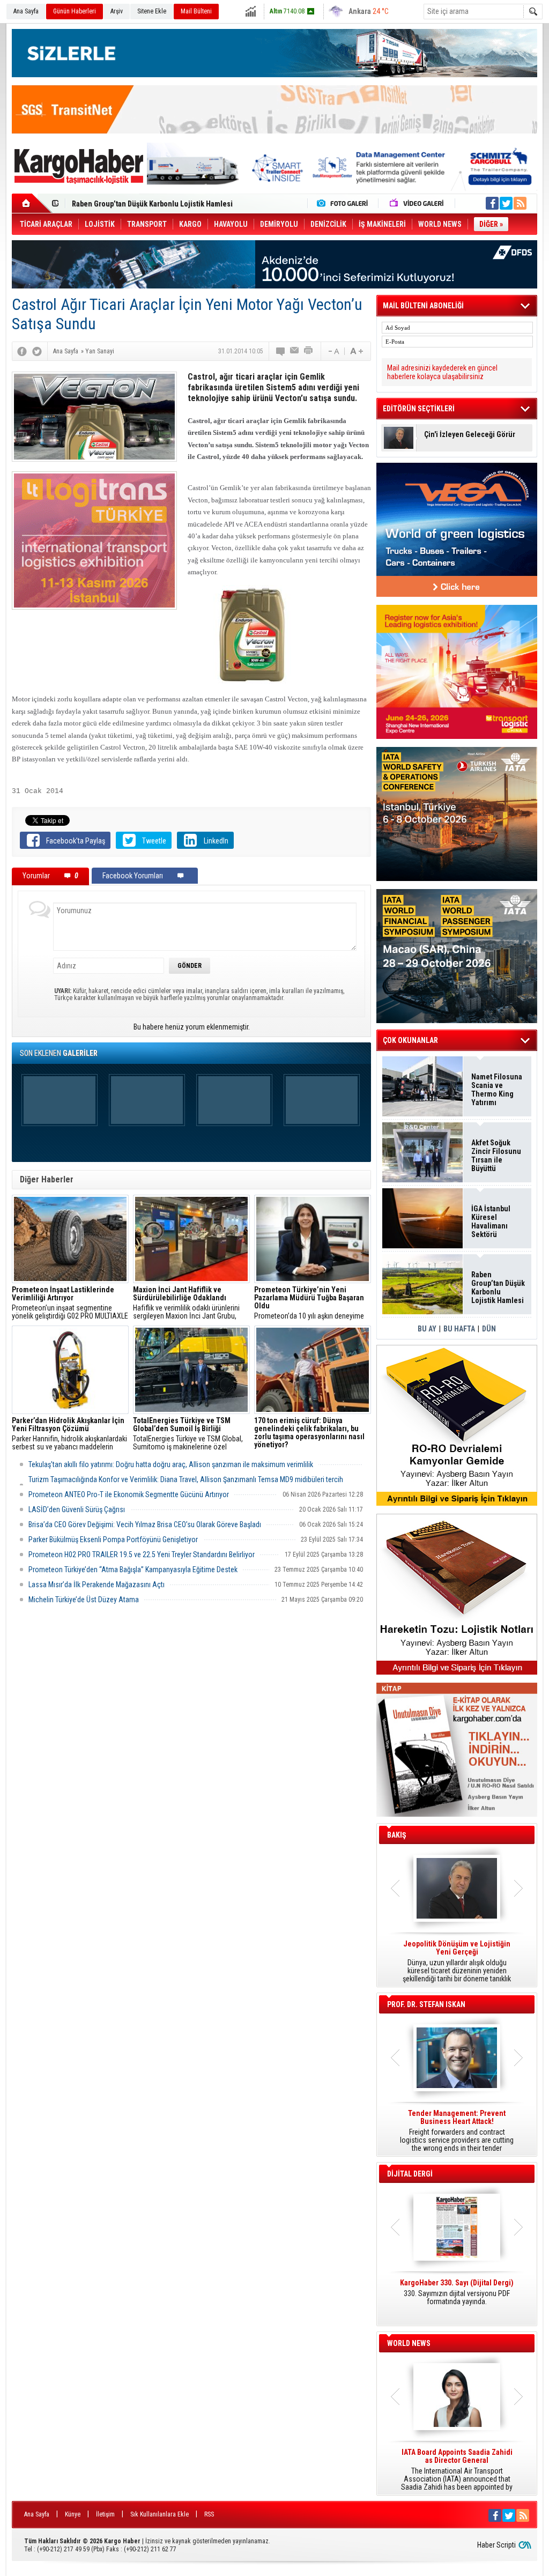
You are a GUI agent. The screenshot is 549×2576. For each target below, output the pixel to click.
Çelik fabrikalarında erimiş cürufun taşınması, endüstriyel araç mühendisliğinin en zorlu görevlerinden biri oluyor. (313, 1434)
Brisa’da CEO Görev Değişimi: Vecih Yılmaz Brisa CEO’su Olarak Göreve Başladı (145, 1524)
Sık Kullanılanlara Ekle (159, 2514)
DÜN (489, 1329)
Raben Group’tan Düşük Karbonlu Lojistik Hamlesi (498, 1287)
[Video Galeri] (418, 203)
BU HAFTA (459, 1329)
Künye (73, 2514)
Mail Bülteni (196, 11)
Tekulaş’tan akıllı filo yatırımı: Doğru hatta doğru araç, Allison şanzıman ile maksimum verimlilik (171, 1464)
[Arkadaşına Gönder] (295, 351)
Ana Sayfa (26, 11)
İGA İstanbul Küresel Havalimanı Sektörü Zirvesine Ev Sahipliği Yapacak (492, 1222)
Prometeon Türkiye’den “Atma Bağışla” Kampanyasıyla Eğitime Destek (133, 1570)
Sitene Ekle (152, 11)
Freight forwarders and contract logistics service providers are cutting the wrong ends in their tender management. (457, 2131)
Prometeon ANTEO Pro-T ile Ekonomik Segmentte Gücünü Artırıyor (129, 1494)
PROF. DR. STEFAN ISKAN (426, 2004)
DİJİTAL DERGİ (410, 2174)
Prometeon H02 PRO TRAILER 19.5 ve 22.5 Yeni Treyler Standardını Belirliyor (142, 1555)
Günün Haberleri (75, 11)
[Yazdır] (309, 351)
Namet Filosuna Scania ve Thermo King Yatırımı (497, 1090)
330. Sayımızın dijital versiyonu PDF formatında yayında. (457, 2292)
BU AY (427, 1329)
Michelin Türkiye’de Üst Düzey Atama (84, 1600)
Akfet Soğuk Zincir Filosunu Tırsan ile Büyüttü (496, 1156)
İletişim (105, 2514)
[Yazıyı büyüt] (357, 351)
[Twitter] (37, 351)
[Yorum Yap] (281, 351)
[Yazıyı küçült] (333, 351)
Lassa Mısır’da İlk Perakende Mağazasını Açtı (97, 1585)
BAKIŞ (397, 1835)
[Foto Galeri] (345, 203)
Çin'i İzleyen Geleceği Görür (470, 435)
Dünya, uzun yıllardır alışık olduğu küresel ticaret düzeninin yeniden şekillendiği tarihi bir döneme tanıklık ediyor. (457, 1961)
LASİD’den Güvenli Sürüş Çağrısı (77, 1509)
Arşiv (117, 11)
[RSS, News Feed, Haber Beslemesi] (520, 203)
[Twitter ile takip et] (506, 203)
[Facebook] (22, 351)
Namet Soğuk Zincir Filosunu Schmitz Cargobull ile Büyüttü (168, 204)
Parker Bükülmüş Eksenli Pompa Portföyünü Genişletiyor (113, 1539)
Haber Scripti (496, 2545)
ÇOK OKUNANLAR (410, 1040)
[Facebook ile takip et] (492, 203)
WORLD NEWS (409, 2343)
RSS (209, 2514)
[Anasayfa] (32, 203)
